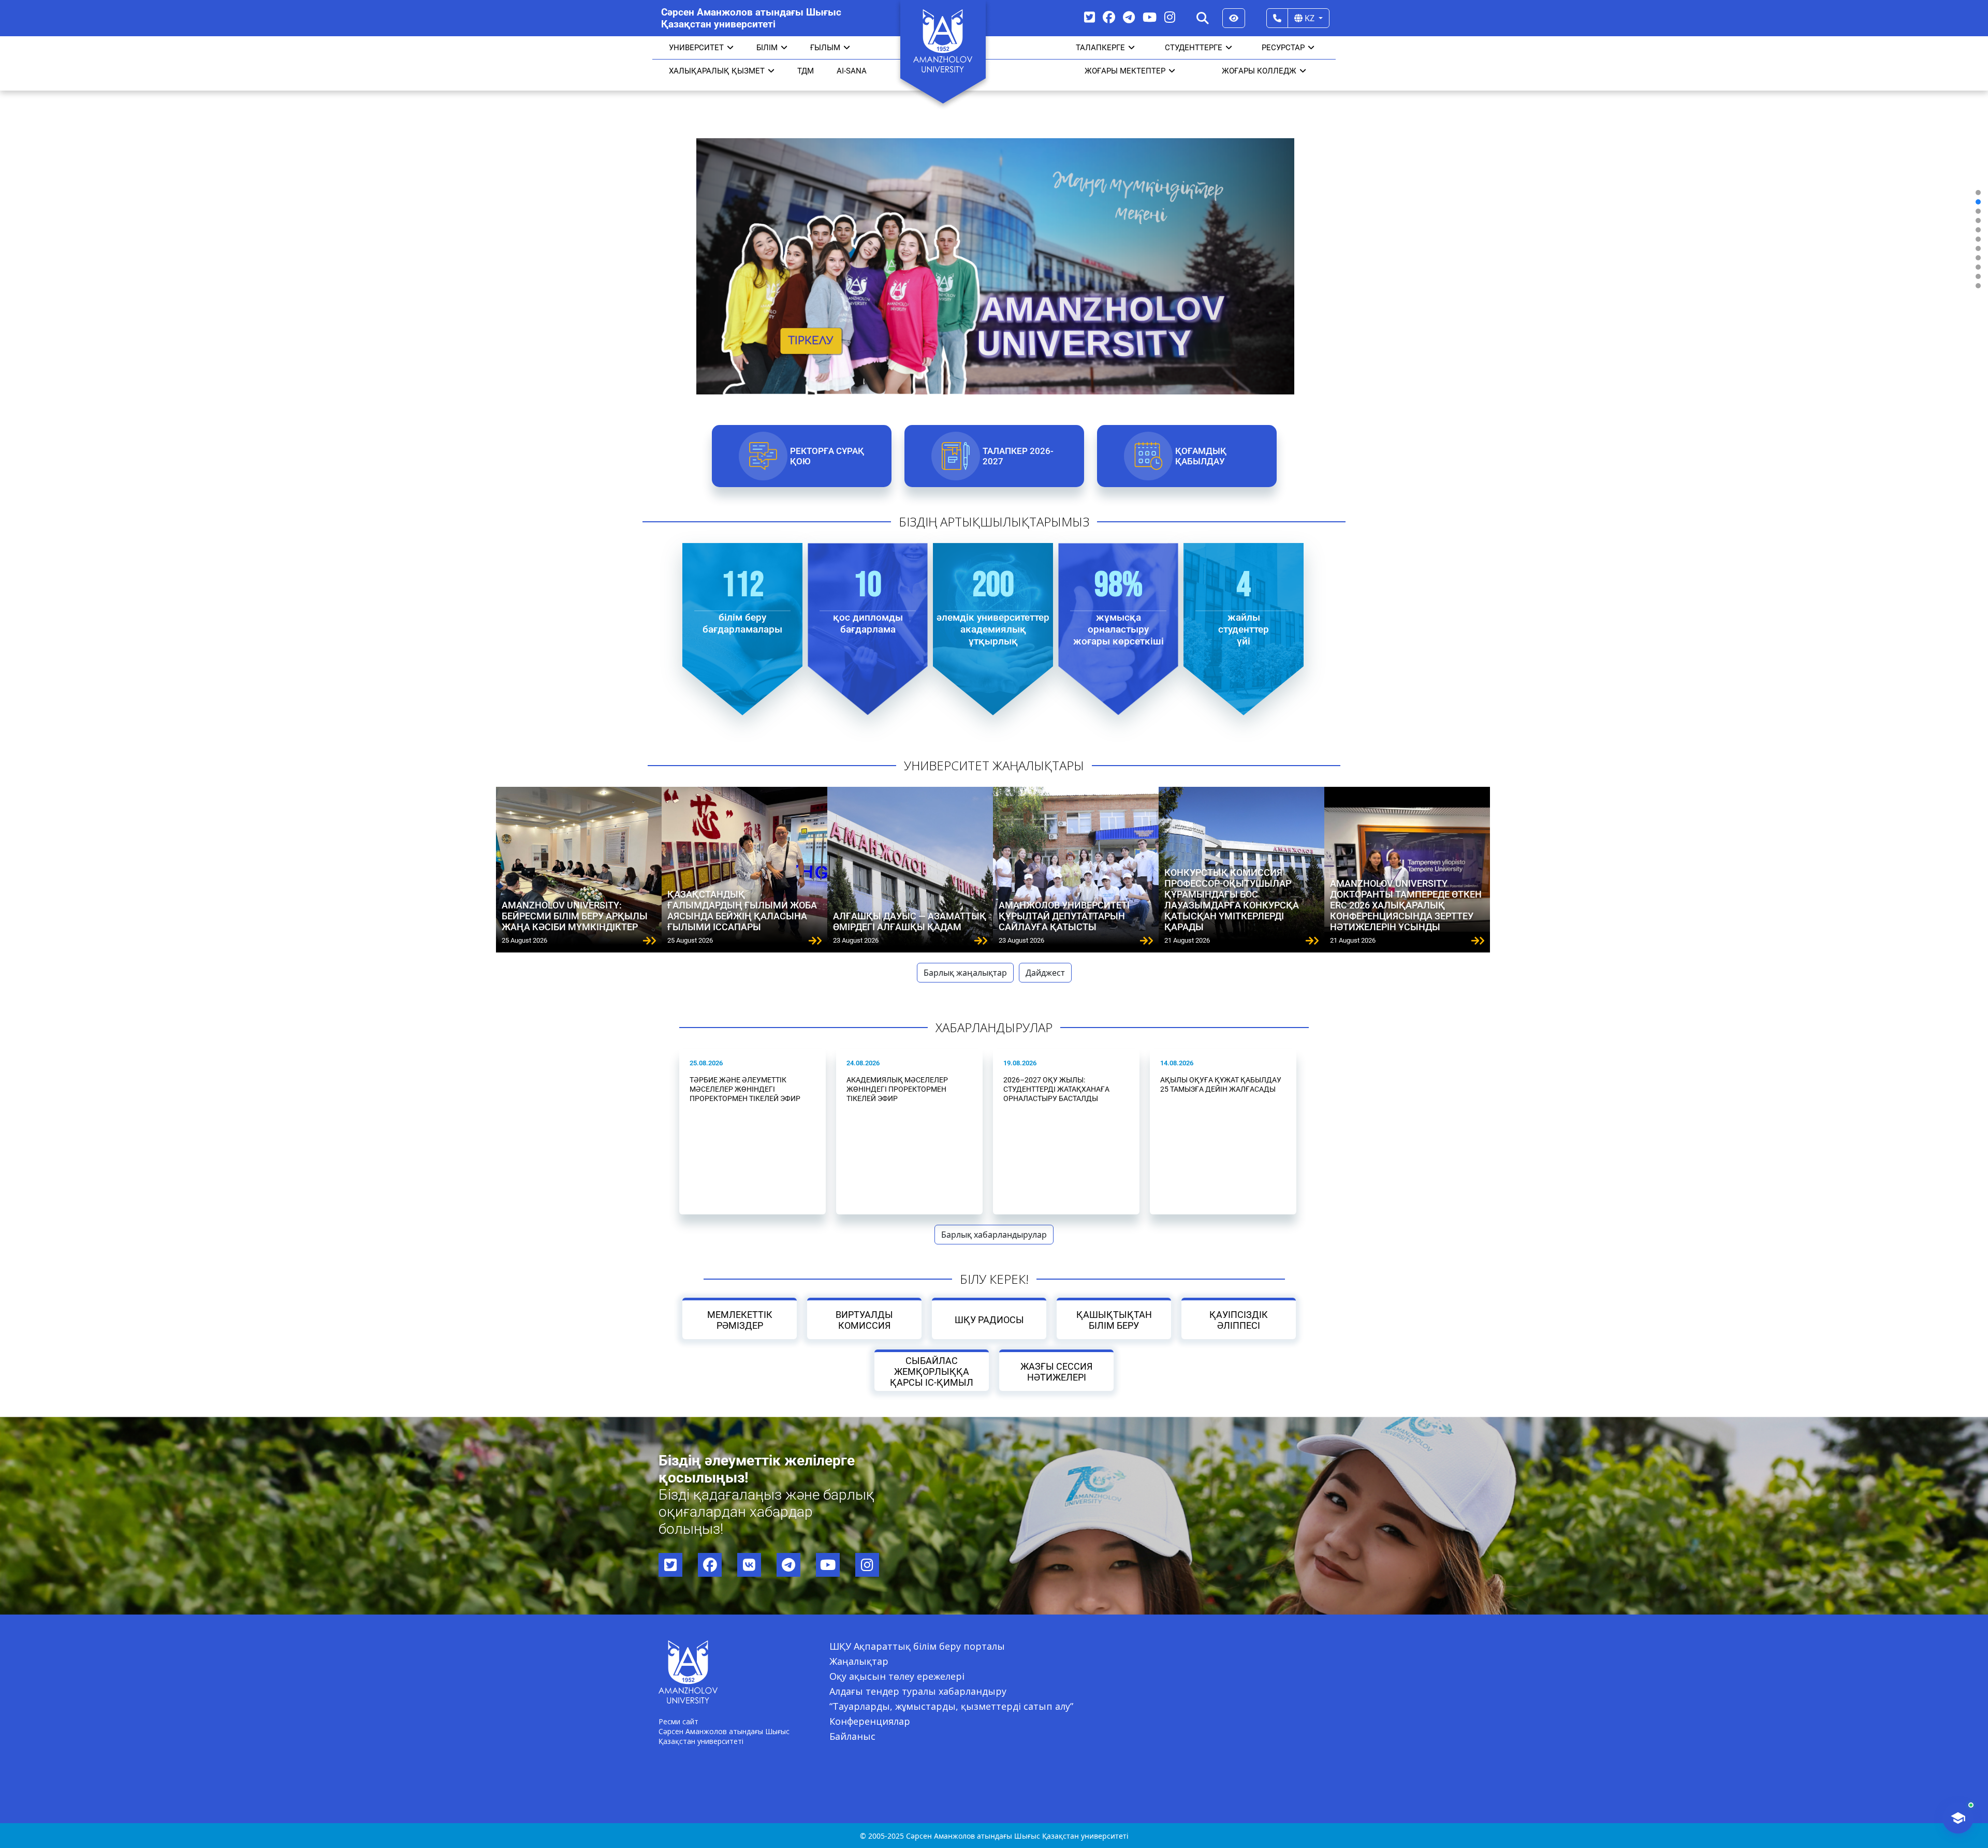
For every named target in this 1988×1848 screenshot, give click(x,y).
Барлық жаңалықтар (965, 973)
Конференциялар (870, 1721)
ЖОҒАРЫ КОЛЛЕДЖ (1259, 71)
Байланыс (852, 1736)
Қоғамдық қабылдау (1200, 456)
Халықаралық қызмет (717, 71)
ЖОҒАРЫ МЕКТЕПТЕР (1125, 71)
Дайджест (1045, 973)
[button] (1978, 193)
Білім (767, 48)
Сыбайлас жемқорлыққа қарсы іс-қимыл (932, 1372)
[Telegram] (1129, 17)
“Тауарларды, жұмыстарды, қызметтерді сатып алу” (951, 1706)
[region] (994, 239)
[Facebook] (1109, 17)
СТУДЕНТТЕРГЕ (1194, 48)
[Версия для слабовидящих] (1234, 18)
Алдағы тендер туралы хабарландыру (918, 1691)
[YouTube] (1150, 17)
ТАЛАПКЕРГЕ (1100, 48)
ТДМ (806, 71)
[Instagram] (1170, 17)
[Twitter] (1090, 17)
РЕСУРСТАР (1283, 48)
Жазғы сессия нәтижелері (1056, 1372)
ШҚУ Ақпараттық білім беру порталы (917, 1646)
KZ (1310, 18)
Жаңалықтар (859, 1661)
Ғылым (825, 48)
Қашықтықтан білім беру (1114, 1320)
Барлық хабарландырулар (994, 1235)
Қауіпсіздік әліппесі (1239, 1320)
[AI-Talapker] (1958, 1818)
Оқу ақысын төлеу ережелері (897, 1676)
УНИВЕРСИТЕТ (696, 48)
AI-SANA (852, 71)
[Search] (1203, 18)
